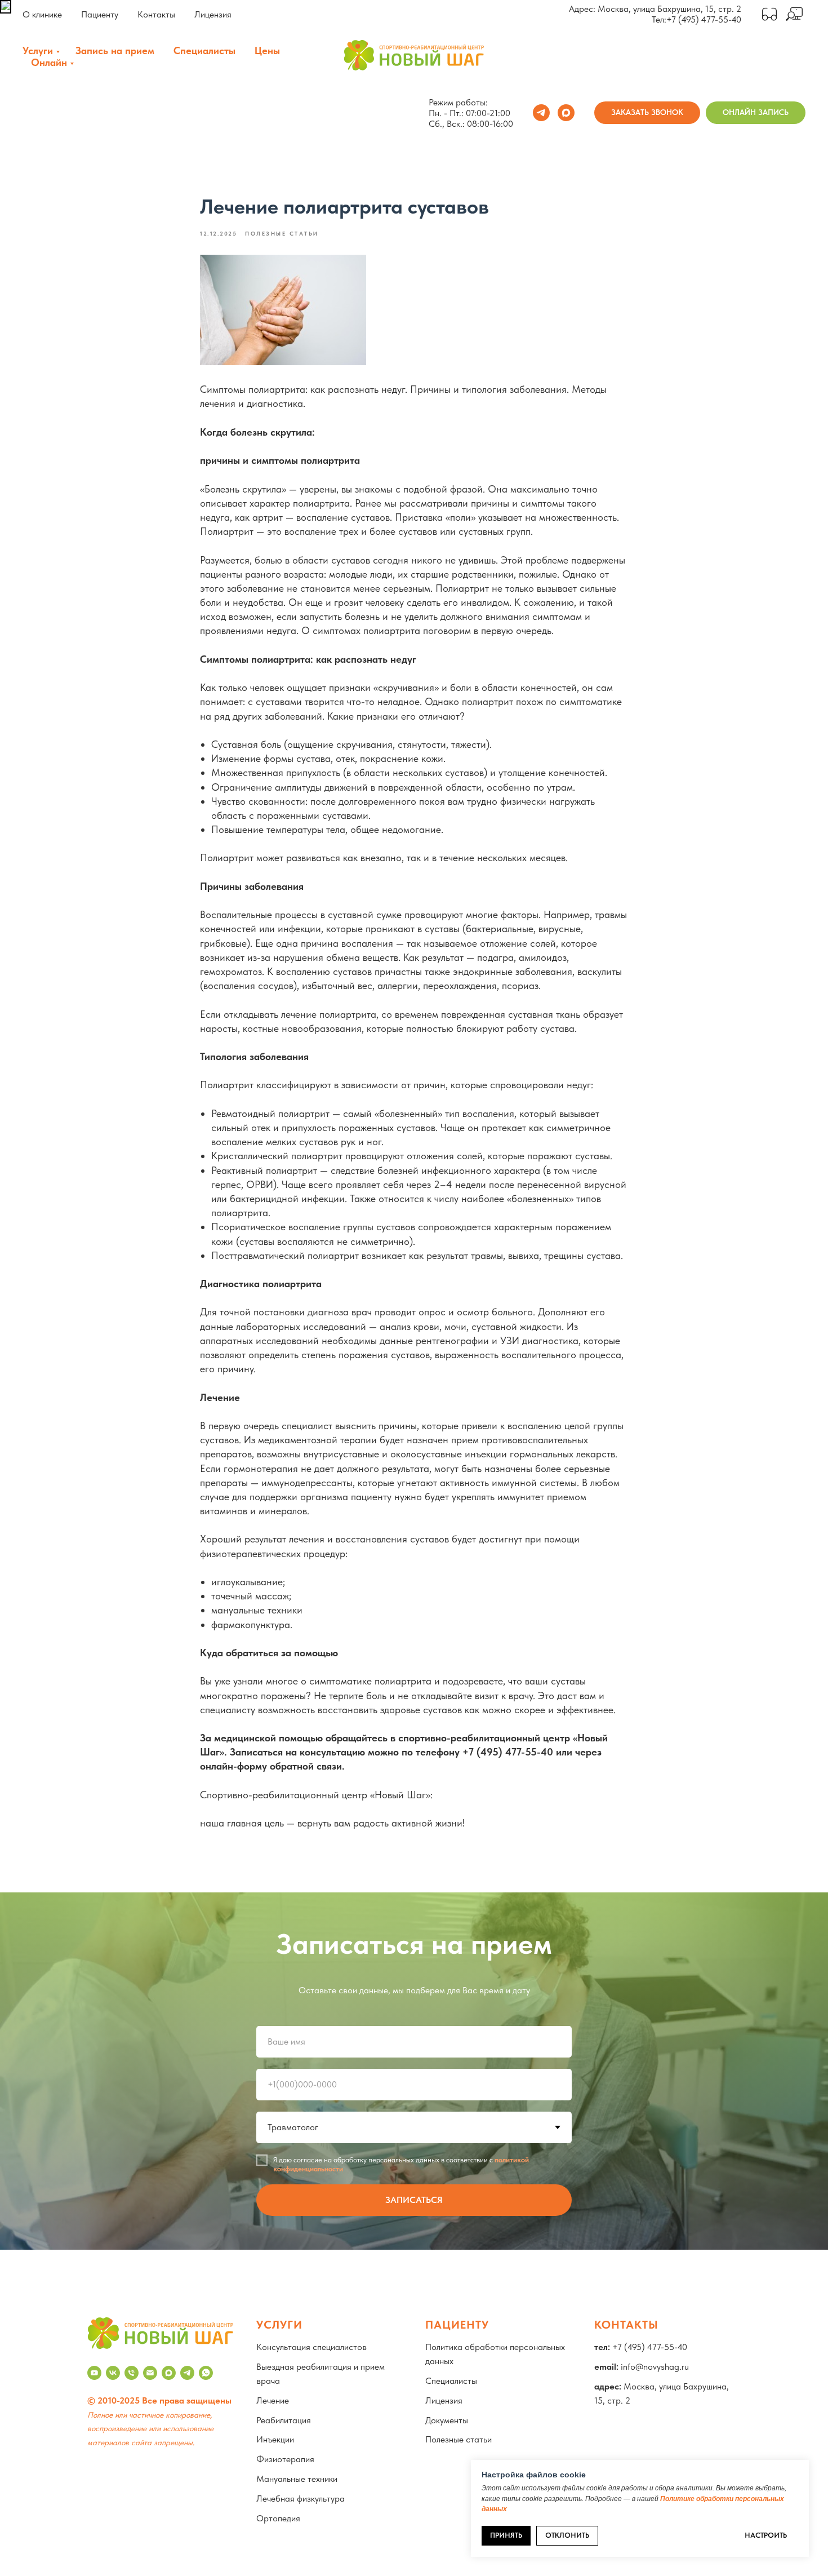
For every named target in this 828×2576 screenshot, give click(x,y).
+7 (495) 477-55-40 (704, 19)
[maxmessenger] (566, 113)
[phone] (132, 2373)
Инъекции (275, 2439)
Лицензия (213, 14)
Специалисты (204, 50)
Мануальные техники (297, 2479)
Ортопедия (278, 2518)
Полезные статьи (458, 2439)
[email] (150, 2373)
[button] (647, 113)
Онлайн (49, 62)
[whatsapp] (206, 2373)
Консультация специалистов (311, 2347)
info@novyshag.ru (655, 2367)
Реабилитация (284, 2420)
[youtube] (94, 2373)
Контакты (156, 14)
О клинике (42, 14)
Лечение (273, 2400)
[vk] (113, 2373)
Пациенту (100, 14)
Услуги (38, 50)
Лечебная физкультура (301, 2499)
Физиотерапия (285, 2459)
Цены (267, 50)
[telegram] (541, 113)
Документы (447, 2420)
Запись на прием (115, 50)
